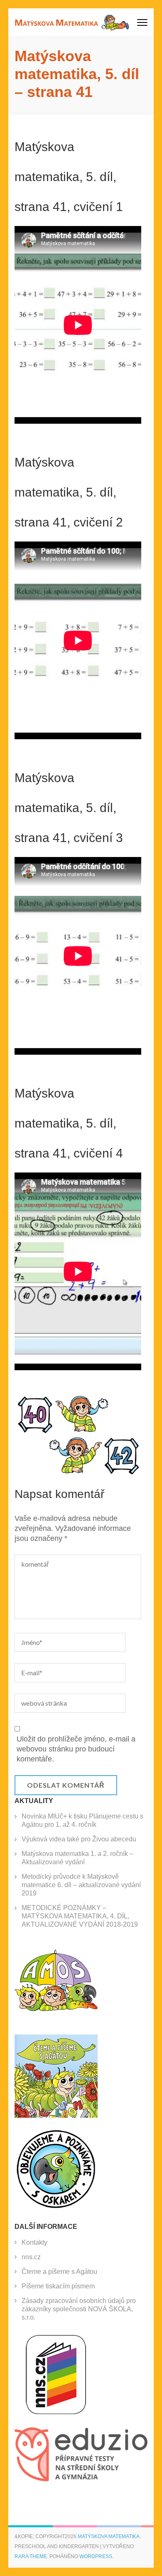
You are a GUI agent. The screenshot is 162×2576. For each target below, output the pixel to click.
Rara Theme (31, 2556)
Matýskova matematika (109, 2536)
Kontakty (34, 2242)
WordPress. (96, 2556)
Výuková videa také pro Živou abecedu (79, 1839)
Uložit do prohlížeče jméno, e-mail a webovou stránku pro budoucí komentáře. (76, 1749)
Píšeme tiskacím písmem (58, 2286)
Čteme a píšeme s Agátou (59, 2272)
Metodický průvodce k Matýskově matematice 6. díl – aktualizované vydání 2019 (81, 1885)
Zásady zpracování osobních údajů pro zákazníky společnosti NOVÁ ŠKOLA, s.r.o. (79, 2309)
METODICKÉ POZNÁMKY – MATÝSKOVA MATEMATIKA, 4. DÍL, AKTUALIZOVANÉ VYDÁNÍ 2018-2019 (80, 1916)
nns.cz (31, 2257)
